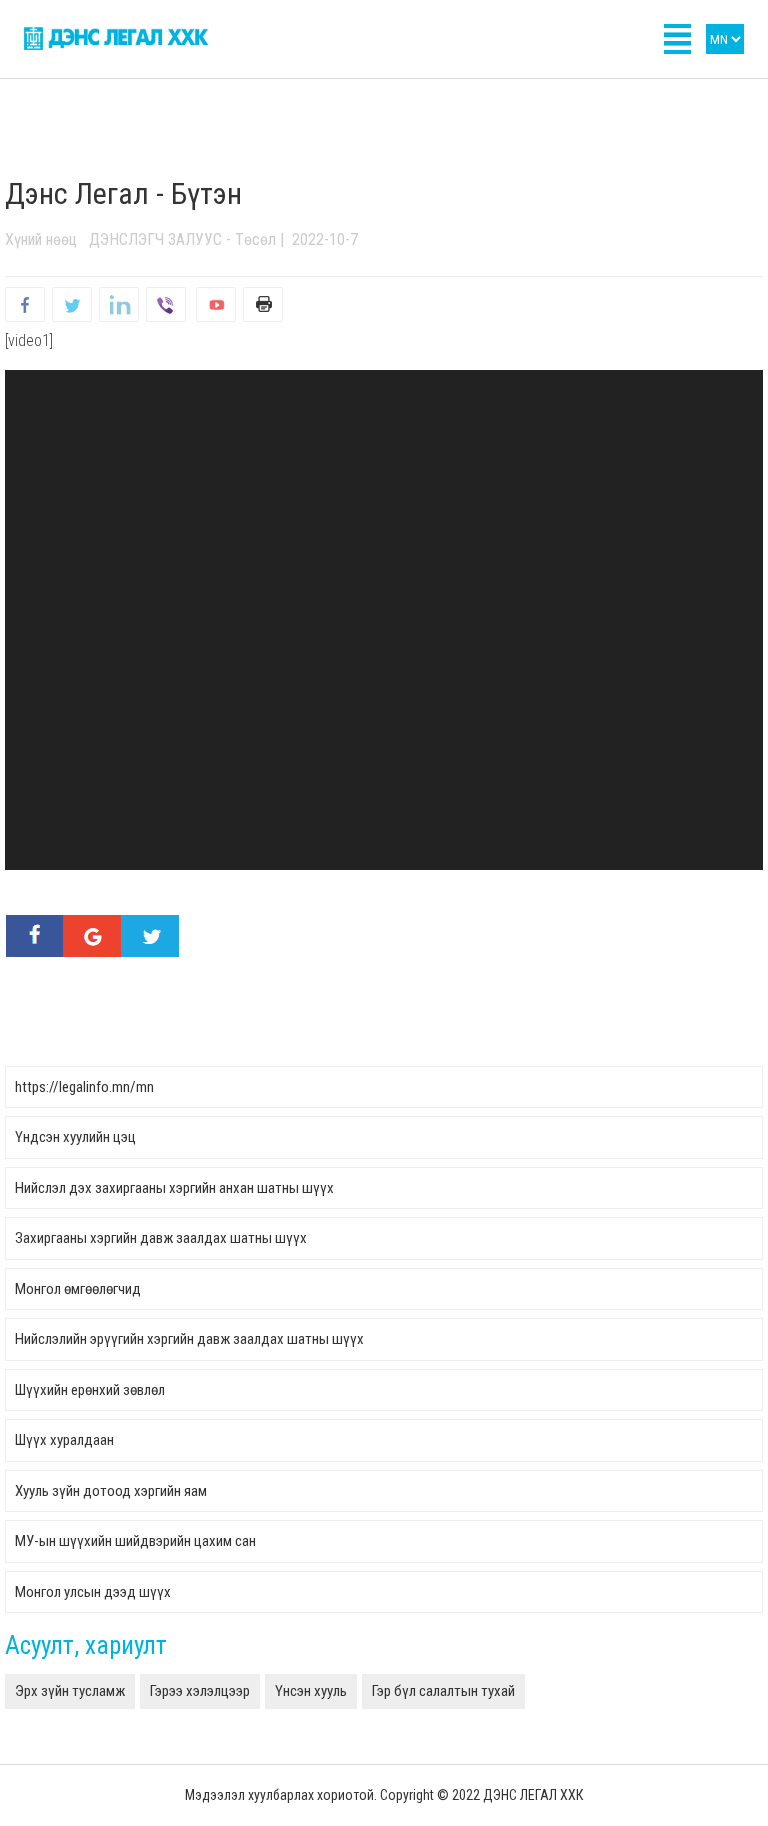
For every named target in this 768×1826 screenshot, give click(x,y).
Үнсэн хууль (311, 1691)
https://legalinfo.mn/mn (84, 1087)
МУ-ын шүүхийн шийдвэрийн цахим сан (135, 1541)
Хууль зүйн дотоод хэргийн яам (111, 1491)
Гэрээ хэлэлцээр (200, 1691)
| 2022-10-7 (317, 239)
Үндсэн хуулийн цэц (75, 1137)
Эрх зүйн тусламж (70, 1691)
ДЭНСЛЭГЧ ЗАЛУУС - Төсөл (182, 239)
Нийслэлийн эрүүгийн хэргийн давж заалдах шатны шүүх (189, 1339)
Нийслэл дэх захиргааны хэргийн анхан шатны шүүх (174, 1188)
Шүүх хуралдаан (64, 1440)
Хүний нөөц (41, 239)
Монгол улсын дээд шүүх (93, 1592)
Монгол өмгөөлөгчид (78, 1289)
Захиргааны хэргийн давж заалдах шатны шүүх (161, 1238)
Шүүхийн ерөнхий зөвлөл (90, 1390)
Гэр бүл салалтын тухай (443, 1691)
